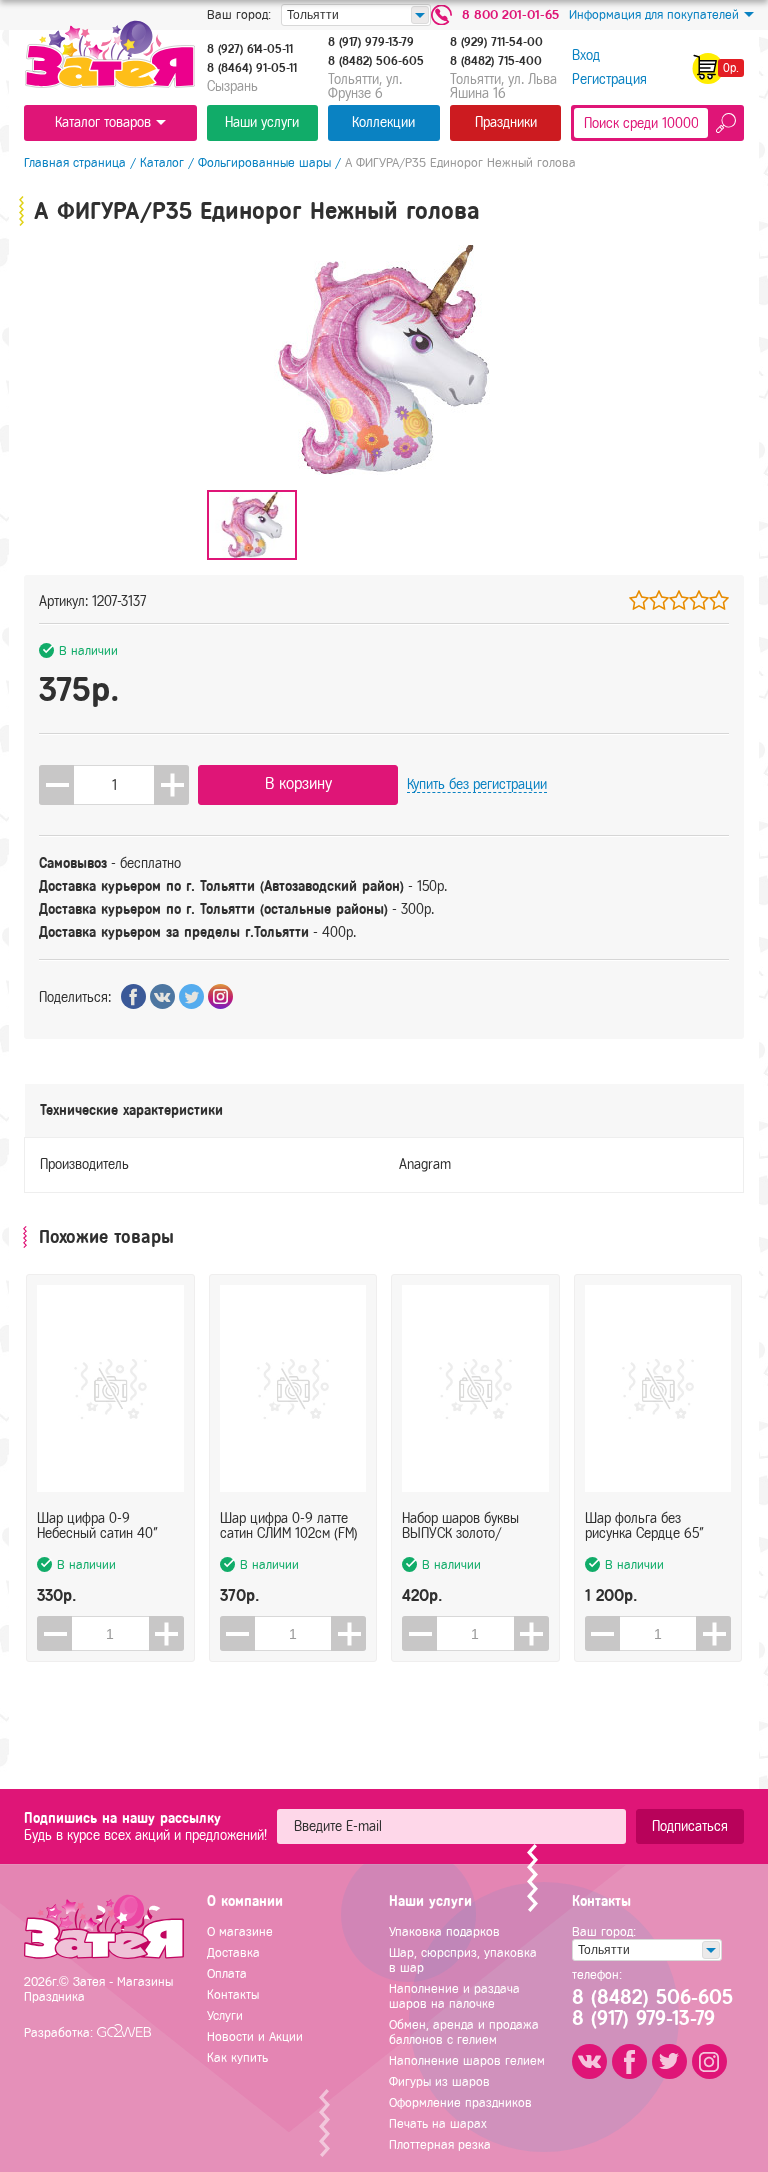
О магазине (240, 1931)
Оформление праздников (460, 2102)
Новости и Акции (255, 2036)
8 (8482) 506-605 (376, 61)
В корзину (298, 783)
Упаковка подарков (444, 1931)
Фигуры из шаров (439, 2081)
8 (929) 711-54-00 (496, 42)
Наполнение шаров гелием (467, 2060)
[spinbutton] (114, 785)
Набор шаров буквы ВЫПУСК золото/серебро (460, 1526)
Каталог (162, 162)
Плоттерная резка (440, 2144)
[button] (171, 785)
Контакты (233, 1994)
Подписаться (690, 1826)
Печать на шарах (438, 2123)
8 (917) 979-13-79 (371, 42)
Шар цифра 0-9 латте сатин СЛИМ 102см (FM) (289, 1526)
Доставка (233, 1952)
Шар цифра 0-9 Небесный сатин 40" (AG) (97, 1526)
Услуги (225, 2015)
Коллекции (383, 122)
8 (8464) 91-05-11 (252, 68)
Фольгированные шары (264, 162)
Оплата (227, 1973)
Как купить (237, 2057)
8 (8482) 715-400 (496, 61)
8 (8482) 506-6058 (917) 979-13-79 (651, 2008)
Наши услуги (262, 122)
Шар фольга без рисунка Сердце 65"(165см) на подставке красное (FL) (647, 1526)
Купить (477, 784)
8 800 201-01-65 (510, 14)
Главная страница (75, 162)
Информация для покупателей (654, 14)
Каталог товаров (103, 122)
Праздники (506, 122)
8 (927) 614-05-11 (250, 49)
